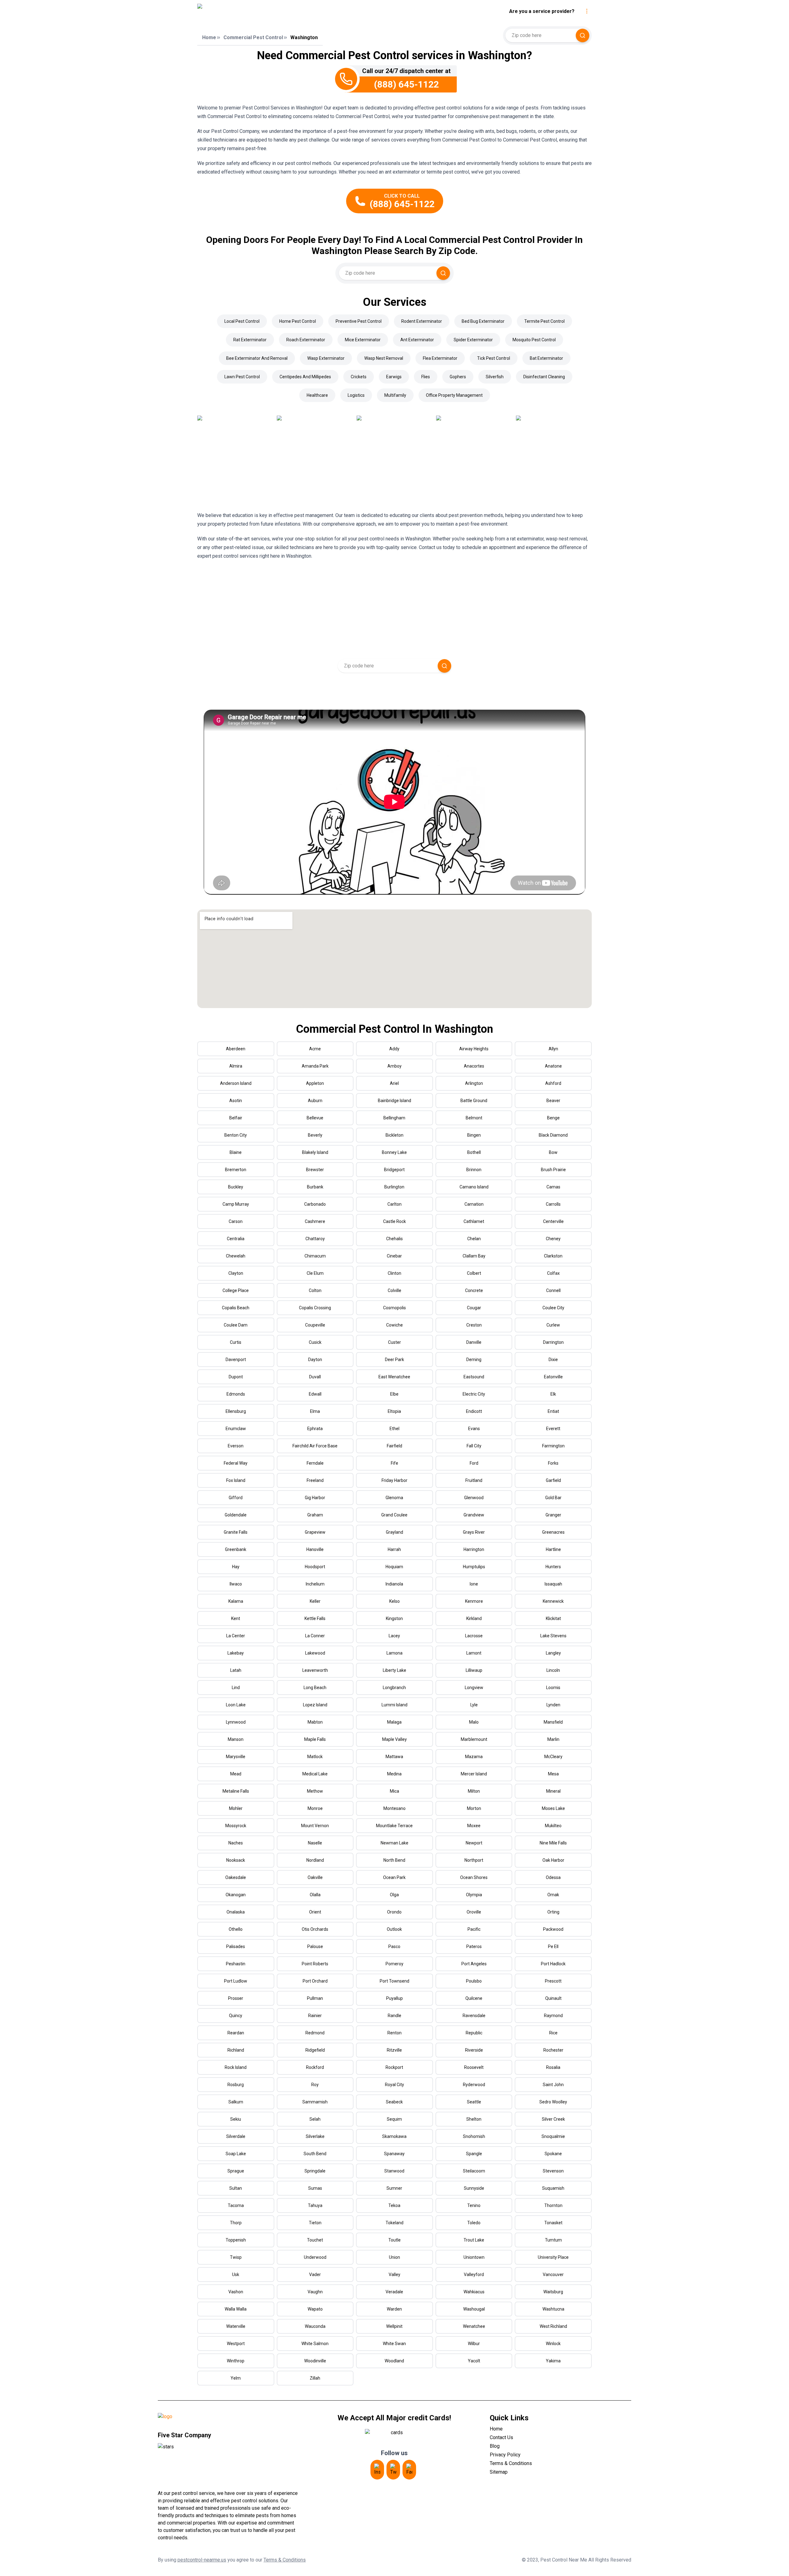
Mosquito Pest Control (534, 340)
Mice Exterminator (363, 340)
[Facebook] (409, 2470)
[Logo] (254, 11)
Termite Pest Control (544, 321)
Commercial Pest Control (253, 37)
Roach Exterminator (306, 340)
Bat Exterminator (546, 358)
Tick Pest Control (494, 358)
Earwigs (394, 377)
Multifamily (395, 395)
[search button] (583, 35)
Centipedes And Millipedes (305, 377)
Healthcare (317, 395)
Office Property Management (454, 395)
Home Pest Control (298, 321)
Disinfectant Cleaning (544, 377)
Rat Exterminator (250, 340)
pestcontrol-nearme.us (202, 2560)
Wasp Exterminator (326, 358)
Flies (426, 377)
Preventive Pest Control (359, 321)
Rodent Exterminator (422, 321)
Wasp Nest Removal (384, 358)
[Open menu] (587, 11)
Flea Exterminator (440, 358)
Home (209, 37)
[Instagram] (377, 2470)
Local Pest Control (242, 321)
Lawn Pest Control (242, 377)
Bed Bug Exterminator (483, 321)
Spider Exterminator (473, 340)
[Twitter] (393, 2470)
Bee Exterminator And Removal (257, 358)
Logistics (356, 395)
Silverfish (495, 377)
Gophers (458, 377)
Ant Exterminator (417, 340)
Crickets (359, 377)
